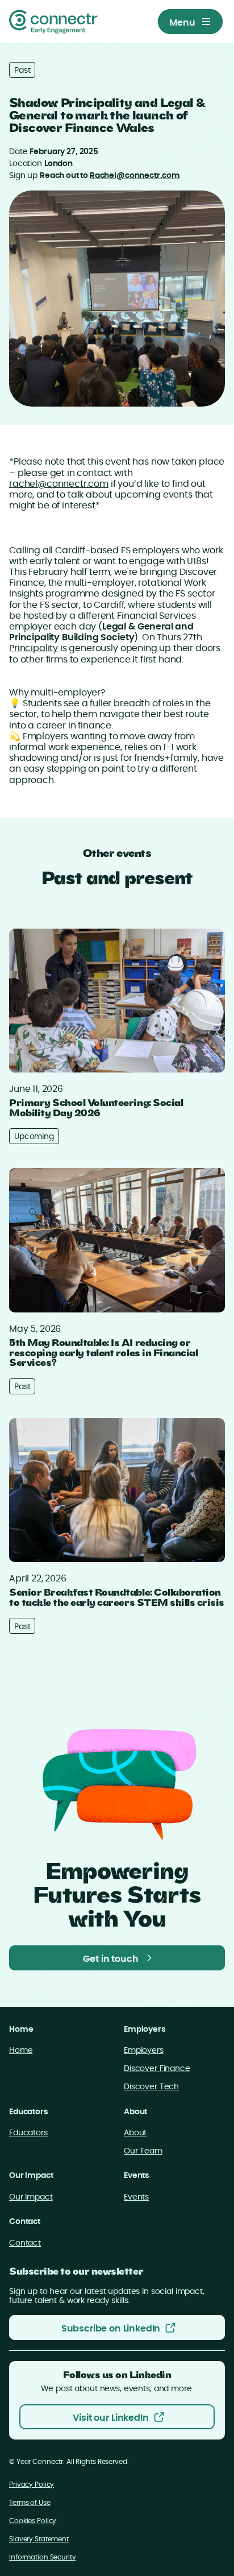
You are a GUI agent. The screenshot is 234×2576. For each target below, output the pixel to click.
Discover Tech (151, 2087)
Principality (34, 648)
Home (21, 2051)
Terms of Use (30, 2503)
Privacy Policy (32, 2484)
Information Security (43, 2557)
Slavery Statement (39, 2539)
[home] (53, 22)
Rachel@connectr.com (135, 176)
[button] (190, 22)
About (135, 2133)
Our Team (143, 2151)
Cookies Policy (33, 2521)
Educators (28, 2133)
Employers (144, 2051)
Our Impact (31, 2197)
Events (136, 2197)
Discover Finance (157, 2069)
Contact (25, 2243)
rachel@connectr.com (59, 484)
